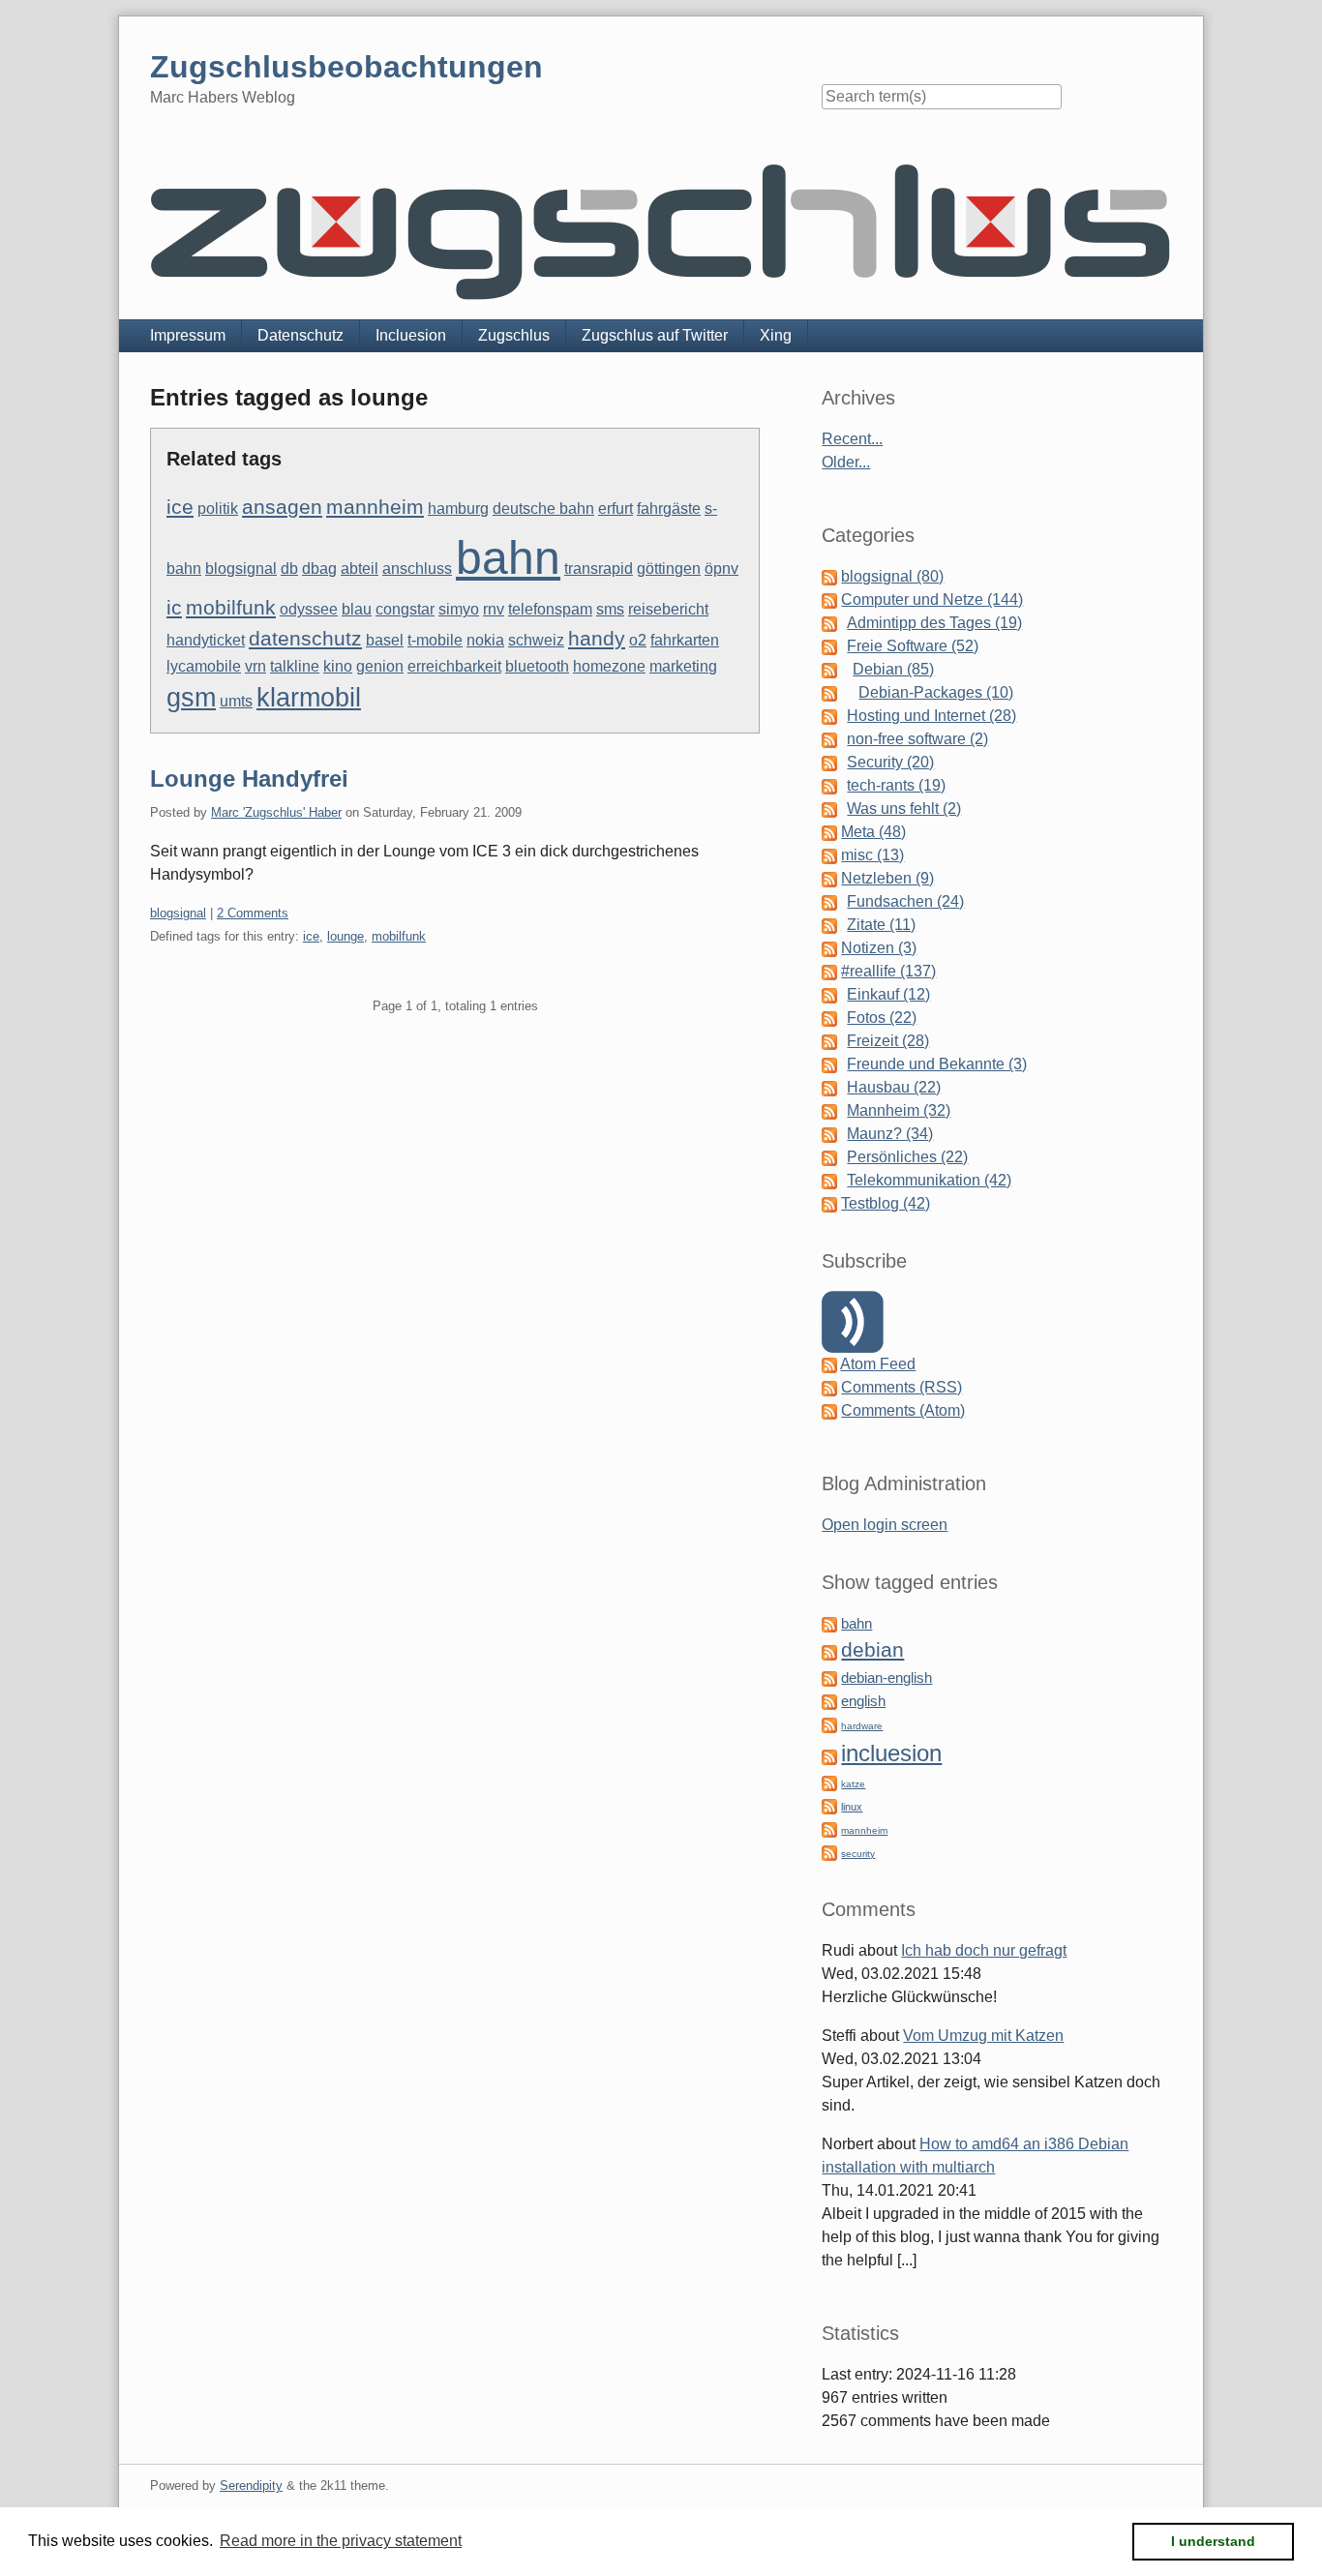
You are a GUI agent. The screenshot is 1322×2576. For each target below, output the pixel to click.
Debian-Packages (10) (936, 692)
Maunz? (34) (890, 1134)
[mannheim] (829, 1828)
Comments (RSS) (901, 1387)
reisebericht (668, 609)
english (863, 1701)
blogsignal (241, 569)
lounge (346, 936)
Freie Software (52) (913, 646)
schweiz (536, 640)
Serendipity (251, 2486)
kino (338, 666)
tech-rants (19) (896, 785)
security (858, 1854)
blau (357, 609)
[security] (829, 1852)
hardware (862, 1726)
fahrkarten (685, 640)
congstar (405, 609)
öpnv (721, 569)
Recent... (852, 439)
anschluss (417, 569)
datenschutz (305, 639)
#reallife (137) (888, 971)
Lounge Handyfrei (249, 779)
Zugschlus (514, 335)
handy (597, 639)
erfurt (616, 509)
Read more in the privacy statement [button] (341, 2541)
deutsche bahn (543, 509)
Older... (846, 462)
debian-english (886, 1678)
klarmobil (309, 698)
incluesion (891, 1753)
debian (872, 1650)
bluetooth (537, 666)
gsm (191, 698)
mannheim (375, 507)
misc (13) (872, 855)
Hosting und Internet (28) (931, 716)
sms (610, 609)
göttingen (669, 569)
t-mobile (435, 640)
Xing (776, 335)
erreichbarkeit (454, 666)
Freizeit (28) (888, 1041)
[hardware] (829, 1724)
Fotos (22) (882, 1018)
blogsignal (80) (892, 576)
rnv (494, 609)
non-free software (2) (917, 739)
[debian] (829, 1651)
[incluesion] (829, 1756)
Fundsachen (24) (905, 901)
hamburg (458, 509)
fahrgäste (669, 509)
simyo (459, 609)
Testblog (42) (886, 1203)
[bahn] (829, 1623)
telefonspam (550, 609)
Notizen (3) (879, 948)
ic (174, 608)
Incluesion (411, 335)
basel (385, 640)
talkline (295, 666)
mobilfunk (231, 608)
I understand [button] (1213, 2541)
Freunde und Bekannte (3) (937, 1064)
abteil (360, 569)
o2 (638, 640)
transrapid (599, 569)
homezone (609, 666)
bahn (508, 558)
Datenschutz (300, 335)
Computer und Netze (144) (932, 599)
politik (218, 509)
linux (852, 1807)
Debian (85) (893, 669)
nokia (485, 640)
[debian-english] (829, 1677)
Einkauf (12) (888, 994)
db (289, 569)
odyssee (309, 609)
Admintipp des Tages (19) (934, 623)
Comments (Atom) (903, 1410)
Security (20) (890, 762)
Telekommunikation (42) (929, 1180)
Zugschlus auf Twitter (655, 335)
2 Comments (253, 913)
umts (236, 701)
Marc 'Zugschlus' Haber (276, 812)
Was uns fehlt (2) (904, 809)
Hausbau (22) (894, 1087)
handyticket (206, 640)
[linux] (829, 1805)
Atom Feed (878, 1364)
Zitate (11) (881, 925)
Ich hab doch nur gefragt (984, 1950)
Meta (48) (873, 832)
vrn (255, 666)
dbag (319, 569)
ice (180, 507)
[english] (829, 1701)
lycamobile (204, 666)
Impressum (188, 335)
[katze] (829, 1782)
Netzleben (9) (887, 878)
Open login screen (885, 1525)
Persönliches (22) (907, 1157)
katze (853, 1784)
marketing (683, 666)
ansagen (282, 507)
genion (380, 666)
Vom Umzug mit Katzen (983, 2036)
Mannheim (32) (899, 1110)
